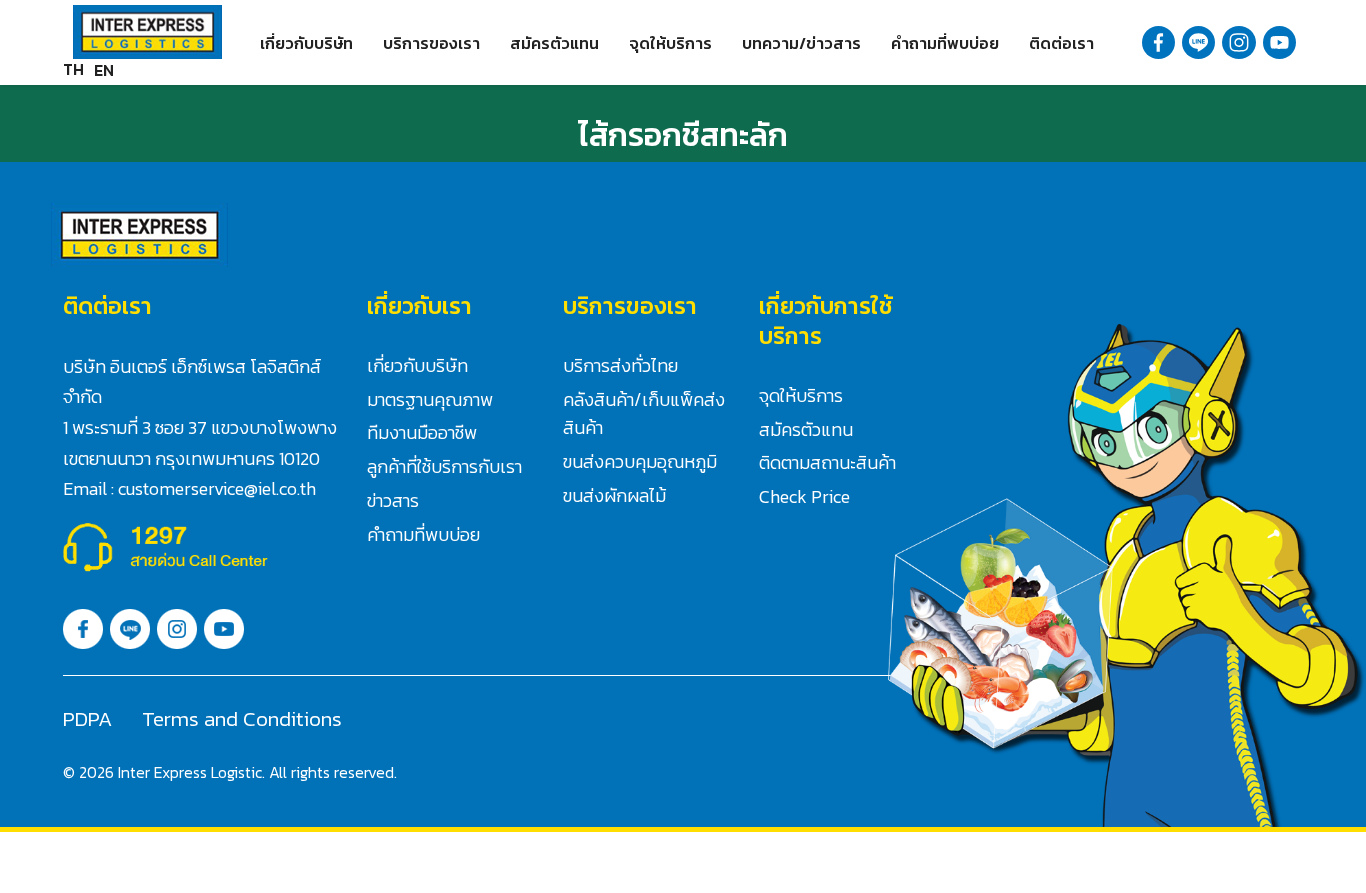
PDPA (87, 718)
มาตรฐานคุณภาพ (430, 399)
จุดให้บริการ (670, 43)
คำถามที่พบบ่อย (945, 43)
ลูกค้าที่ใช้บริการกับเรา (444, 466)
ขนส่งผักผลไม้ (614, 495)
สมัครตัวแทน (554, 43)
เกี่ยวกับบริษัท (306, 43)
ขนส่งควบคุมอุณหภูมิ (640, 461)
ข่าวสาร (393, 500)
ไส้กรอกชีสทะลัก (683, 135)
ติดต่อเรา (1061, 43)
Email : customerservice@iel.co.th (189, 488)
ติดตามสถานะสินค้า (827, 462)
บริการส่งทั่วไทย (620, 365)
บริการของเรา (431, 43)
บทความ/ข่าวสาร (801, 43)
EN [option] (104, 70)
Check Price (804, 496)
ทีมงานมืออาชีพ (422, 432)
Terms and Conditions (242, 718)
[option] (104, 70)
